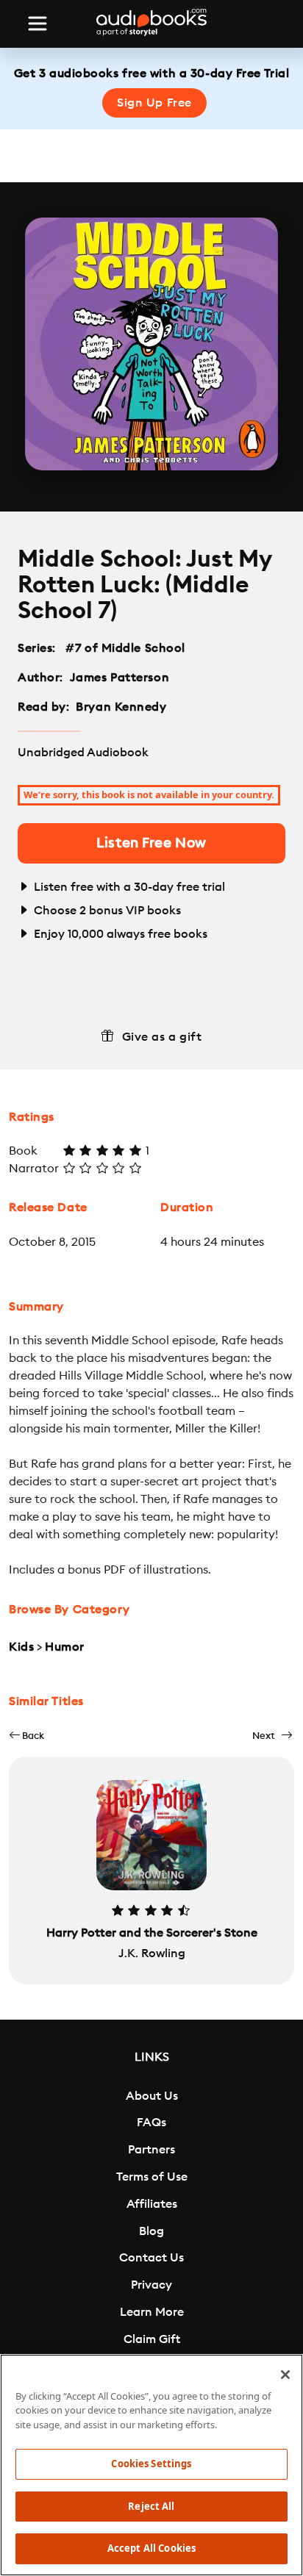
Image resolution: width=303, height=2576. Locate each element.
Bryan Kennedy (121, 707)
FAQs (151, 2123)
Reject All (151, 2506)
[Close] (285, 2375)
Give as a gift (162, 1037)
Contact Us (151, 2258)
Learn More (152, 2312)
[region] (151, 2465)
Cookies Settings (151, 2464)
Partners (151, 2150)
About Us (152, 2096)
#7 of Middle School (126, 648)
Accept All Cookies (151, 2548)
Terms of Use (152, 2177)
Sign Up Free (154, 103)
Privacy (151, 2285)
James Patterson (120, 678)
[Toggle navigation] (38, 24)
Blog (151, 2231)
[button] (26, 1736)
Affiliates (152, 2204)
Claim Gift (152, 2339)
